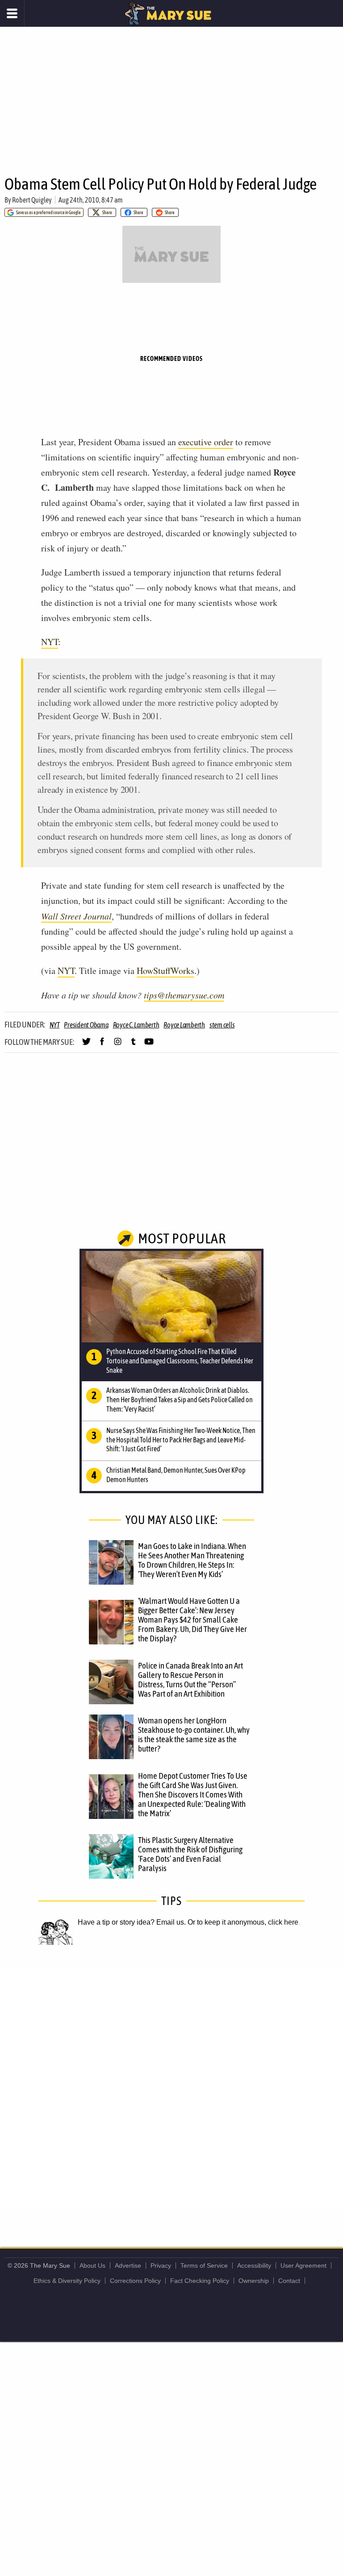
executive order (206, 442)
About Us (92, 2265)
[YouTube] (149, 1045)
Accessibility (254, 2265)
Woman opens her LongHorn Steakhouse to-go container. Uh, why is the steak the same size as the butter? (194, 1734)
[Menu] (12, 13)
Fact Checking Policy (200, 2281)
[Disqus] (171, 2087)
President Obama (86, 1025)
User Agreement (303, 2265)
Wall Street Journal (76, 916)
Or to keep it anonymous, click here (243, 1922)
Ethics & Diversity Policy (67, 2281)
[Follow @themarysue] (86, 1045)
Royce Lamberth (184, 1025)
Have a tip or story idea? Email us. (132, 1922)
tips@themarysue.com (184, 995)
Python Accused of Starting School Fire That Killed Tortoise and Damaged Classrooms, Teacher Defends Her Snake (180, 1361)
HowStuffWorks (165, 971)
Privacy (161, 2265)
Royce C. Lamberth (136, 1025)
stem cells (222, 1025)
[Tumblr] (133, 1045)
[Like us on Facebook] (102, 1045)
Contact (289, 2281)
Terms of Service (204, 2265)
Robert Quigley (32, 200)
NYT (50, 642)
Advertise (128, 2265)
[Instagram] (118, 1045)
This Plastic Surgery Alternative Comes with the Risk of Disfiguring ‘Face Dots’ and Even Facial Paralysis (190, 1854)
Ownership (254, 2281)
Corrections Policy (135, 2281)
